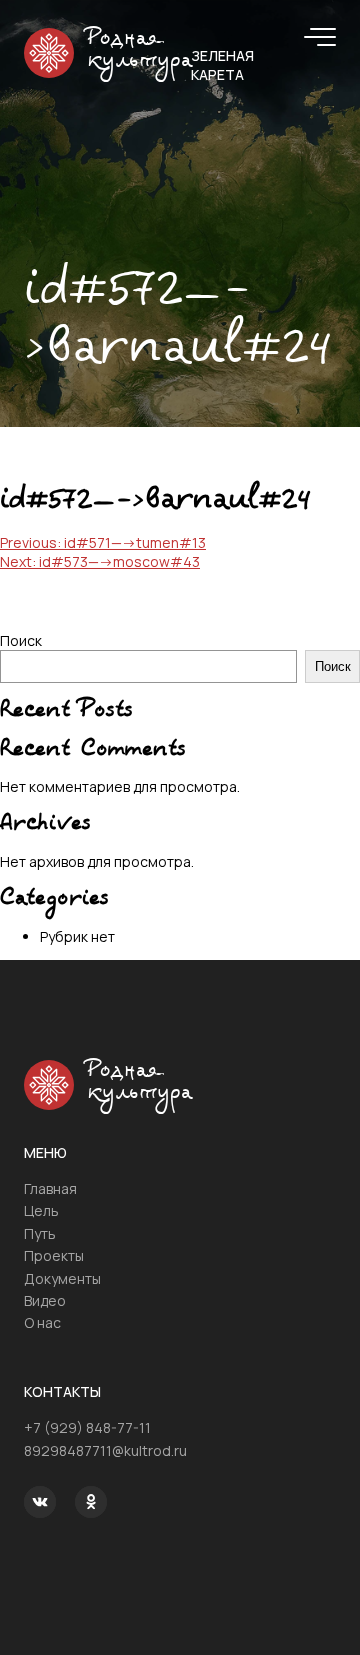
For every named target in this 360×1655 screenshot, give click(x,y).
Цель (41, 1210)
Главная (50, 1188)
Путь (40, 1233)
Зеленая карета (222, 65)
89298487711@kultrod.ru (105, 1450)
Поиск (21, 640)
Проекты (54, 1255)
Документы (62, 1278)
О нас (42, 1322)
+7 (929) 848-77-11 (87, 1427)
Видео (45, 1300)
